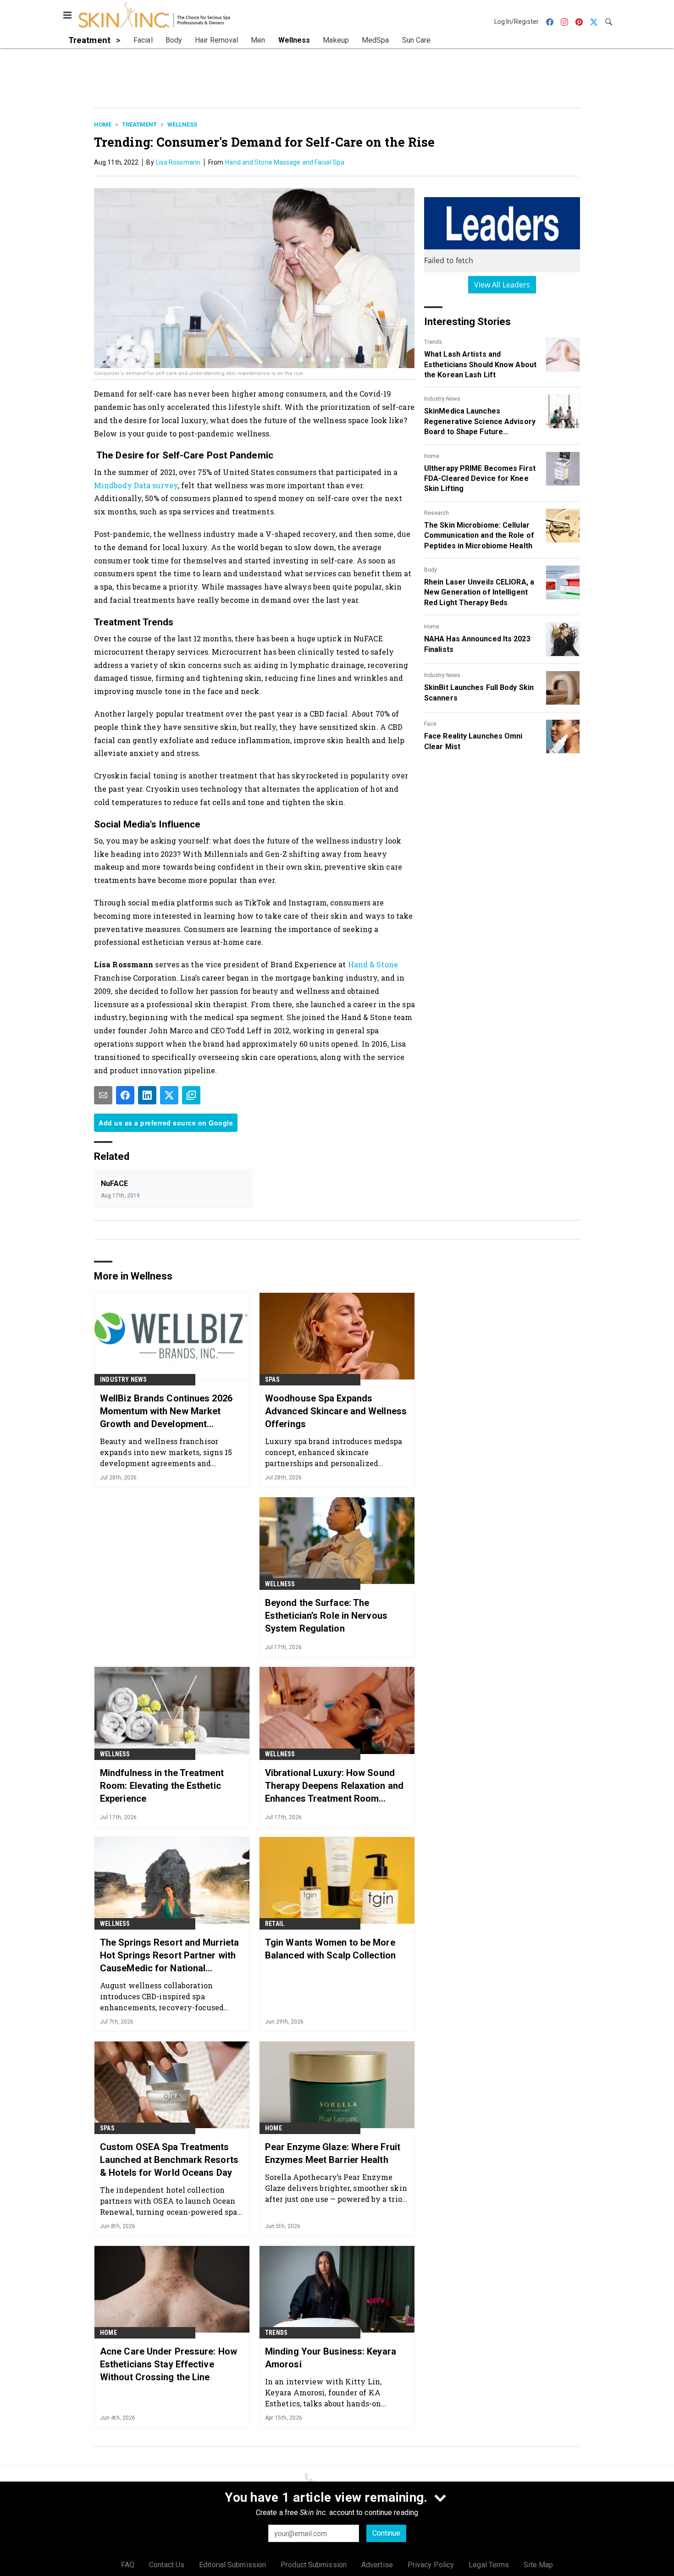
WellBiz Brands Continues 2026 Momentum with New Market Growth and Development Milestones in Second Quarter (166, 1412)
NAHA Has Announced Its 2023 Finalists (477, 644)
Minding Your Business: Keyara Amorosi (331, 2358)
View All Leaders (502, 285)
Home (103, 124)
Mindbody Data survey (136, 485)
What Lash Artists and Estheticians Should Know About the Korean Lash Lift (480, 364)
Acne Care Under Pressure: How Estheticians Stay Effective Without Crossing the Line (168, 2364)
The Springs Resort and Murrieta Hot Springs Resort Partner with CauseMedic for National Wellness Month (169, 1956)
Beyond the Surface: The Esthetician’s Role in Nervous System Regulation (326, 1616)
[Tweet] (169, 1095)
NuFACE (115, 1183)
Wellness (182, 124)
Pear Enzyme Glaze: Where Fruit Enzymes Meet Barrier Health (333, 2153)
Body (431, 570)
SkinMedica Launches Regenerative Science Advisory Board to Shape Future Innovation (480, 422)
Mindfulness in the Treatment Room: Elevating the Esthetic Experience (162, 1786)
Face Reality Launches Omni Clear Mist (473, 741)
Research (436, 513)
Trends (433, 342)
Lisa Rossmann (178, 162)
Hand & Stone (373, 964)
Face (430, 724)
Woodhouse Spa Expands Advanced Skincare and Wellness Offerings (336, 1411)
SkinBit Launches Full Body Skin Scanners (479, 692)
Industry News (442, 399)
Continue (386, 2533)
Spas (272, 1379)
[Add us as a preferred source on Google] (191, 1095)
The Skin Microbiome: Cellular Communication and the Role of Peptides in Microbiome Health (479, 535)
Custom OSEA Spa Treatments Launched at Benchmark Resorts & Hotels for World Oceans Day (169, 2160)
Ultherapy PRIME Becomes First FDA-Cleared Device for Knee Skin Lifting (480, 479)
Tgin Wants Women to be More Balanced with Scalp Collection (330, 1949)
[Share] (125, 1095)
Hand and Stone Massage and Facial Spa (285, 162)
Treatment (139, 124)
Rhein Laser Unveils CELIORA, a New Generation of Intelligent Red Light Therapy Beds (479, 592)
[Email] (103, 1095)
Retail (275, 1924)
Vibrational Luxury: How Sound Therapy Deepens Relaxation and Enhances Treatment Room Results (334, 1786)
